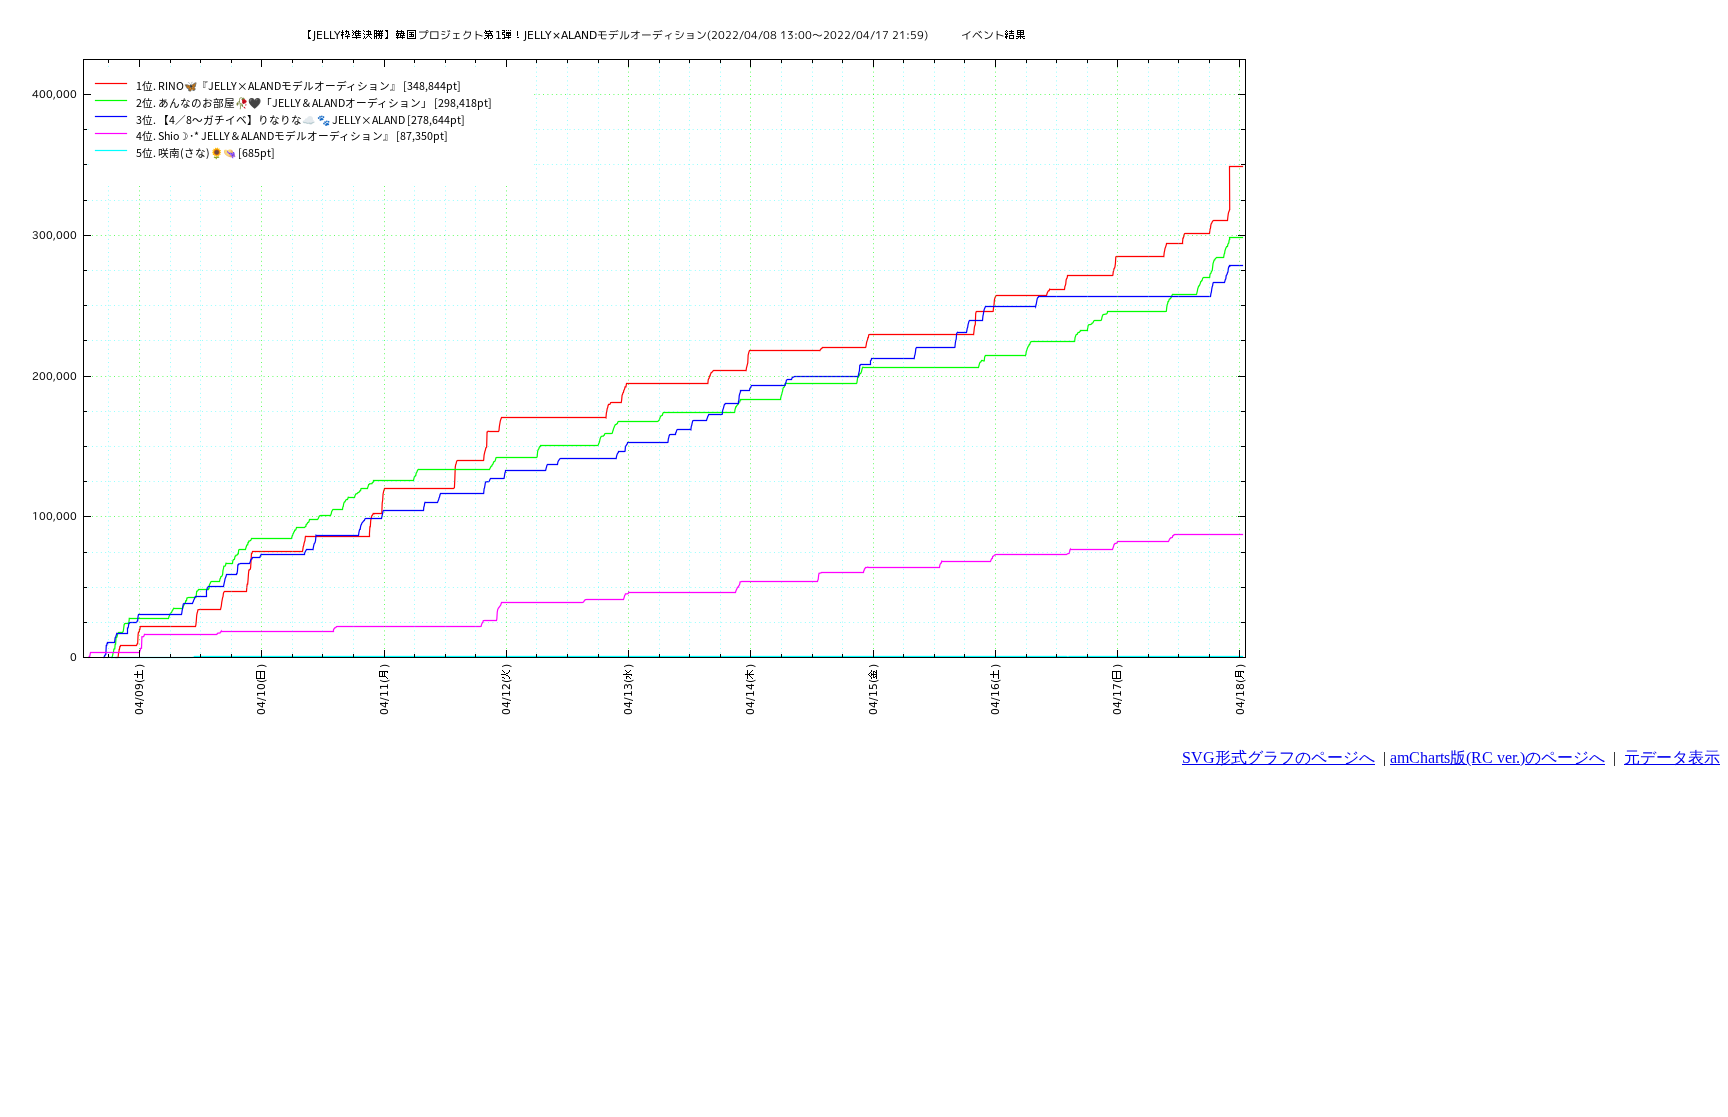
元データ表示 (1672, 757)
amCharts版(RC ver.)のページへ (1497, 757)
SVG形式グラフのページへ (1278, 757)
